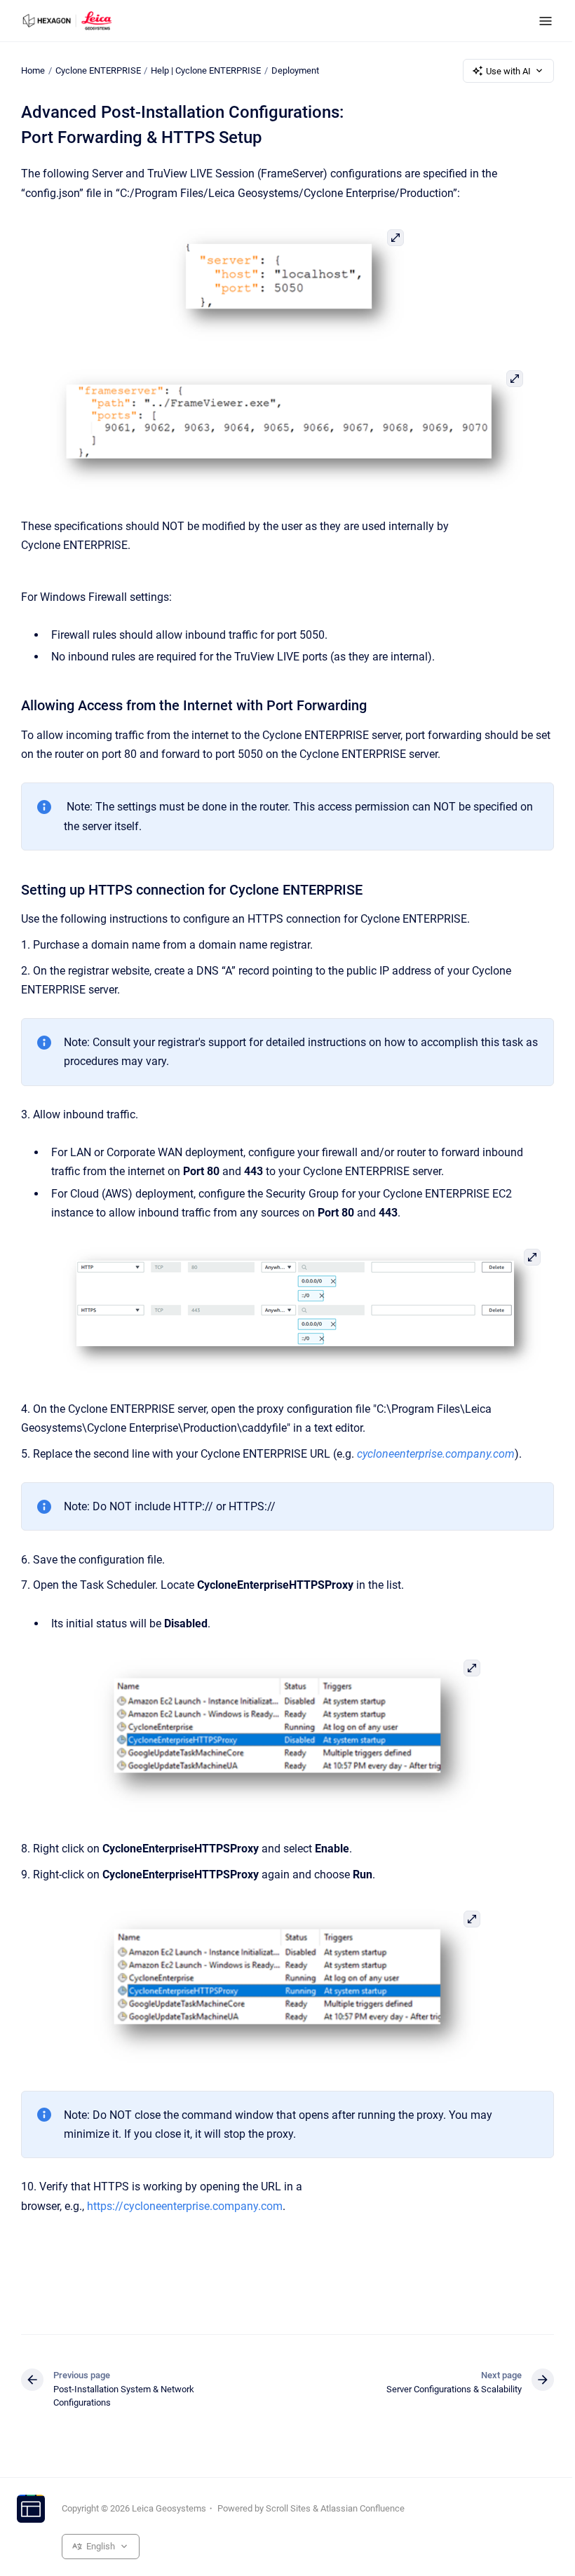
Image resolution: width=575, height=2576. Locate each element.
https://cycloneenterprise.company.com (185, 2206)
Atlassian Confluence (363, 2508)
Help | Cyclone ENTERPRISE (206, 70)
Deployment (295, 70)
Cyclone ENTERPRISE (98, 70)
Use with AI (508, 71)
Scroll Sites (288, 2508)
